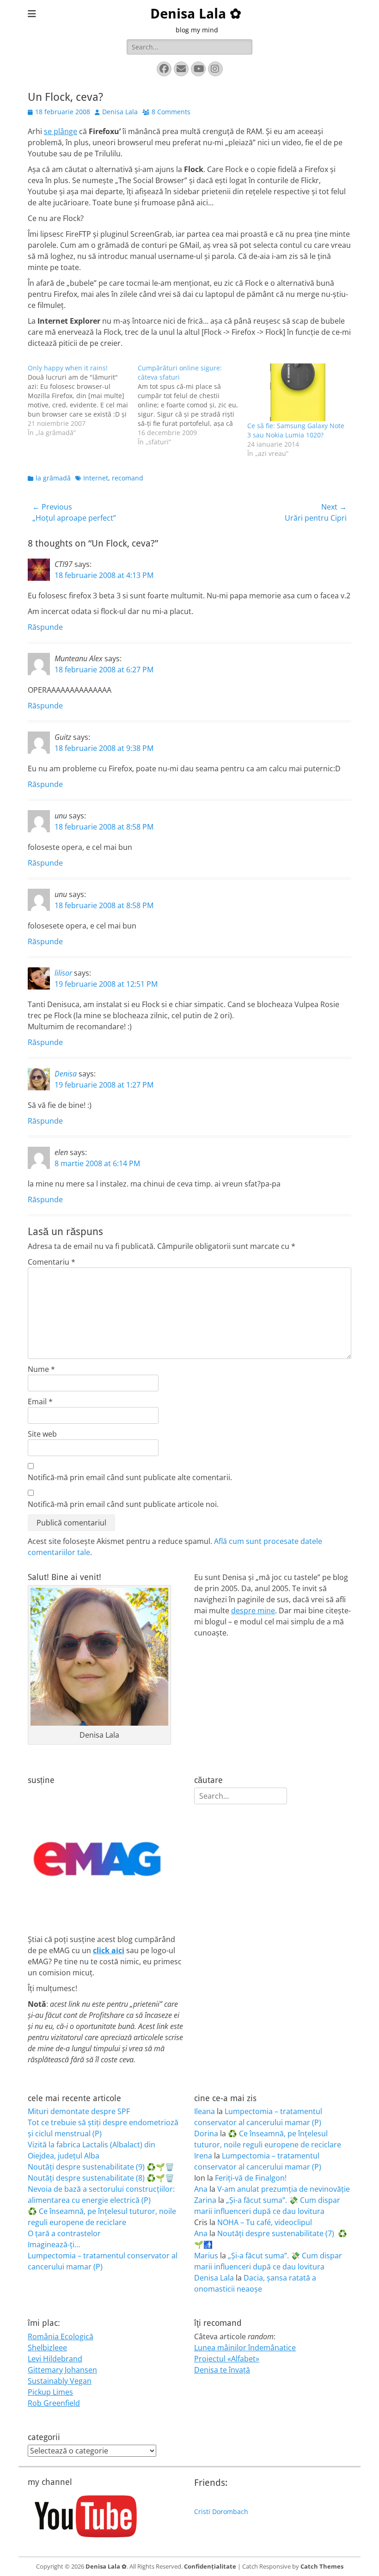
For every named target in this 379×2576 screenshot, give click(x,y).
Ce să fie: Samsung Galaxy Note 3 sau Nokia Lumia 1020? (296, 430)
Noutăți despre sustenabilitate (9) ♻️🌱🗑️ (101, 2167)
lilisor (63, 973)
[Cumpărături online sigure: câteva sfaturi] (193, 405)
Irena (203, 2156)
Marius (206, 2256)
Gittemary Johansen (62, 2370)
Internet (96, 478)
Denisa (66, 1074)
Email (40, 1402)
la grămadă (53, 478)
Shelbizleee (47, 2348)
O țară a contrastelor (64, 2233)
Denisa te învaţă (222, 2370)
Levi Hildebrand (55, 2359)
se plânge (61, 131)
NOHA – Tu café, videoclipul (265, 2222)
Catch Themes (322, 2566)
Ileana (205, 2111)
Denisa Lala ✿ (196, 14)
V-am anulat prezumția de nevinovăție (284, 2189)
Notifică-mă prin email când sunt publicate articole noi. (123, 1504)
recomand (128, 478)
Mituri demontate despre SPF (79, 2111)
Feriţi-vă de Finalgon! (251, 2178)
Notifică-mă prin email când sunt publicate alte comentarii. (130, 1477)
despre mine (253, 1611)
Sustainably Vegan (60, 2381)
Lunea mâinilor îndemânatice (245, 2348)
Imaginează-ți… (54, 2244)
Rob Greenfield (54, 2403)
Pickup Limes (50, 2392)
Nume (41, 1369)
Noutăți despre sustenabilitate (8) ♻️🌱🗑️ (101, 2178)
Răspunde (45, 627)
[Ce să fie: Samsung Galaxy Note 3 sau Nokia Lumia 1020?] (298, 392)
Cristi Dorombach (221, 2511)
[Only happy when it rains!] (83, 400)
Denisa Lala (120, 112)
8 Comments (171, 112)
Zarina (205, 2200)
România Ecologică (61, 2336)
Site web (42, 1434)
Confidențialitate (210, 2566)
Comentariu (52, 1262)
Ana (201, 2189)
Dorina (206, 2133)
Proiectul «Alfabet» (227, 2359)
